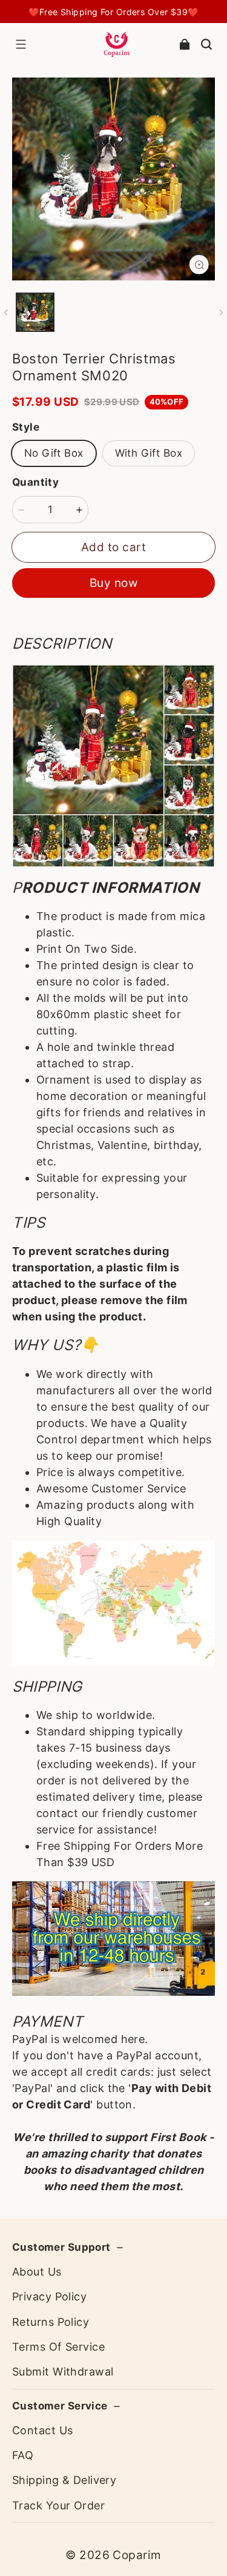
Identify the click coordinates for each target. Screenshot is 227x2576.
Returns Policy (51, 2322)
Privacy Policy (49, 2296)
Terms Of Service (58, 2347)
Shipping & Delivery (64, 2480)
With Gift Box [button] (149, 453)
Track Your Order (58, 2505)
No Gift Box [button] (54, 453)
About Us (37, 2272)
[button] (21, 44)
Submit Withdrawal (63, 2372)
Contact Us (42, 2430)
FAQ (23, 2455)
